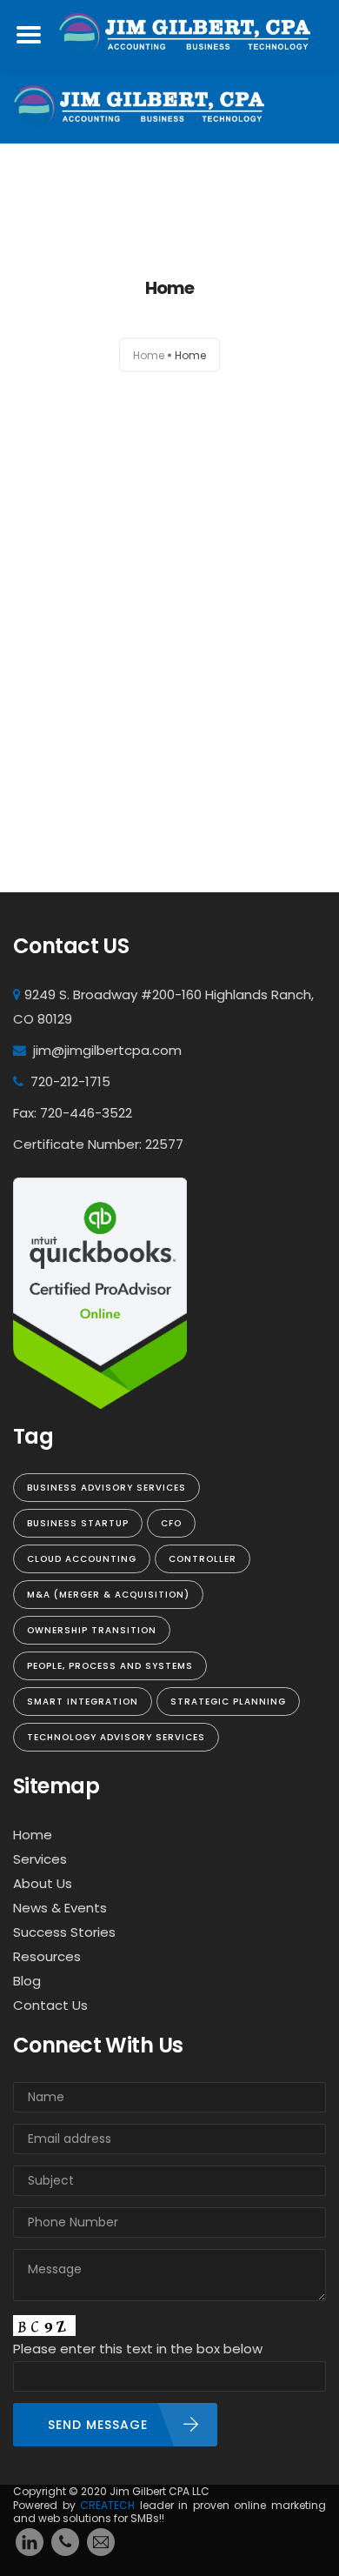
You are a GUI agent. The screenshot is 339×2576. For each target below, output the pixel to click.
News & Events (60, 1908)
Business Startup (78, 1523)
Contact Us (50, 2005)
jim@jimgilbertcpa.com (107, 1050)
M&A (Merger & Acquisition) (108, 1595)
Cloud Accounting (82, 1559)
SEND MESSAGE (98, 2425)
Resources (47, 1956)
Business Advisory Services (106, 1488)
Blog (27, 1981)
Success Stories (64, 1932)
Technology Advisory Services (116, 1737)
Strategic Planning (228, 1702)
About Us (43, 1883)
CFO (171, 1523)
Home (149, 355)
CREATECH (110, 2505)
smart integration (83, 1702)
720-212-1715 (70, 1081)
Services (40, 1859)
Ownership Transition (92, 1630)
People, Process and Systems (110, 1666)
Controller (203, 1559)
